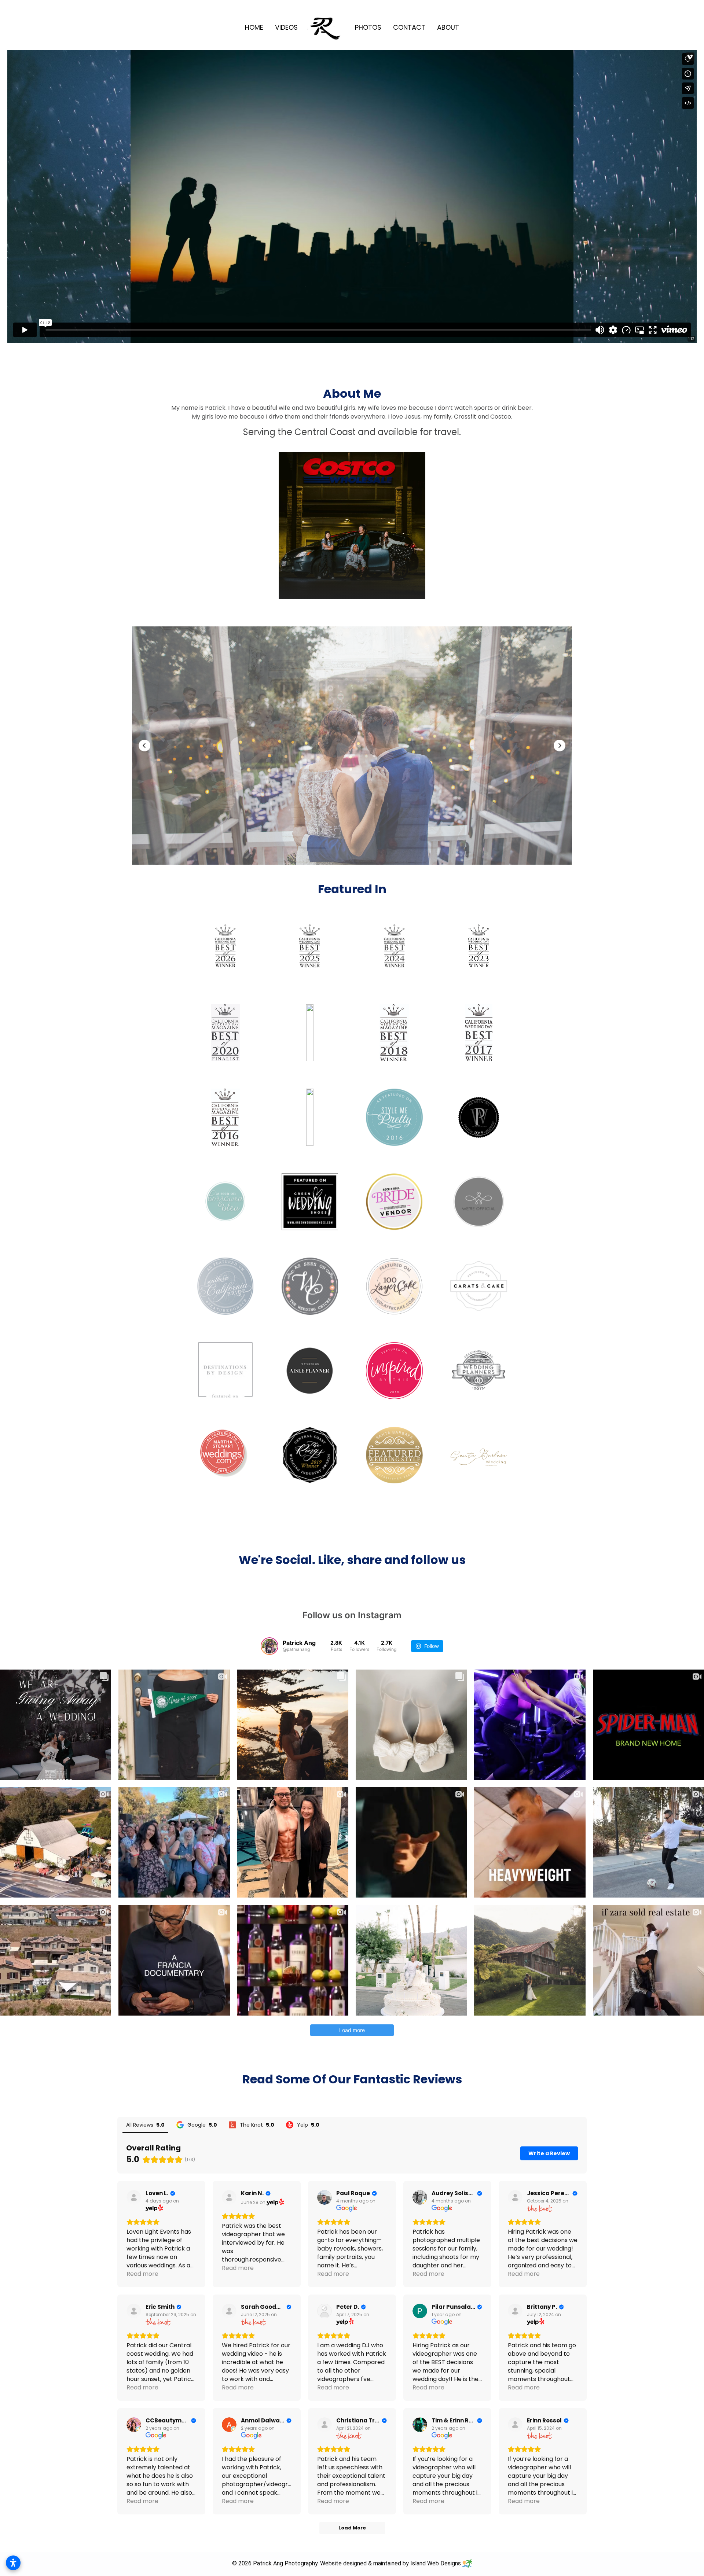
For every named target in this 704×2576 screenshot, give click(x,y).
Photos (368, 27)
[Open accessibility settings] (13, 2563)
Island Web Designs (436, 2563)
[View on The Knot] (515, 2197)
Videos (286, 27)
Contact (409, 27)
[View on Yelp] (134, 2197)
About (448, 27)
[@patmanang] (269, 1646)
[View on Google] (324, 2197)
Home (254, 27)
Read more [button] (142, 2274)
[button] (144, 746)
